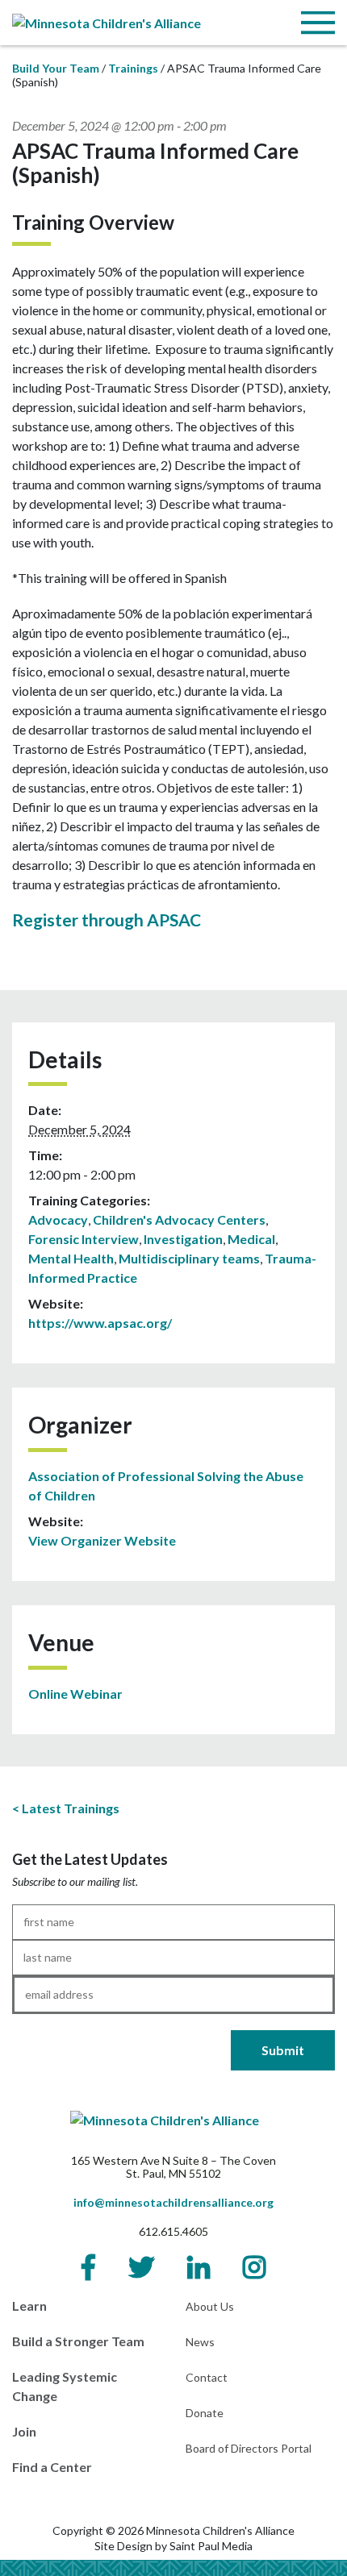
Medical (251, 1239)
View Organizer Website (102, 1540)
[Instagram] (254, 2267)
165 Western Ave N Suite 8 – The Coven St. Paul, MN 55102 (173, 2167)
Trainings (133, 68)
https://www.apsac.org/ (100, 1323)
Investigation (183, 1239)
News (200, 2342)
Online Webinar (75, 1694)
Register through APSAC (107, 920)
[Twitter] (141, 2267)
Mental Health (71, 1258)
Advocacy (58, 1219)
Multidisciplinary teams (189, 1258)
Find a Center (52, 2467)
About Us (210, 2306)
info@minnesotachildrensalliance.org (173, 2202)
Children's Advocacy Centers (179, 1219)
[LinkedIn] (199, 2267)
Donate (205, 2413)
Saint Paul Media (211, 2546)
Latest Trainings (71, 1808)
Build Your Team (56, 68)
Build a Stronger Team (78, 2341)
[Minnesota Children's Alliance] (107, 21)
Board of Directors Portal (249, 2448)
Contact (207, 2377)
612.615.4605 (173, 2231)
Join (24, 2431)
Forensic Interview (84, 1239)
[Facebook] (88, 2267)
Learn (29, 2305)
